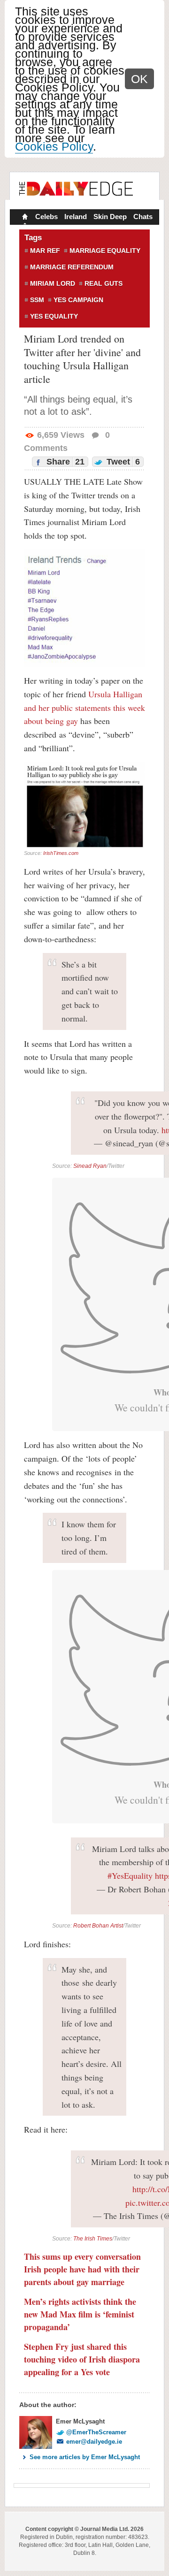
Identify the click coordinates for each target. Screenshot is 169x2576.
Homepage (24, 218)
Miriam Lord (53, 283)
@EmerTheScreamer (96, 2432)
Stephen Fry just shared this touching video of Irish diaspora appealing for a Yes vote (82, 2359)
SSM (37, 300)
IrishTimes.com (61, 853)
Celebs (46, 217)
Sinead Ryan (90, 1166)
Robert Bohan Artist (98, 1926)
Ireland (76, 217)
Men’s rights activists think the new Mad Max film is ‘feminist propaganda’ (80, 2314)
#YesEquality (130, 1875)
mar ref (45, 251)
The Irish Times (93, 2239)
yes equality (54, 316)
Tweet (122, 462)
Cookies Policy (54, 146)
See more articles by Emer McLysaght (85, 2457)
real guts (104, 283)
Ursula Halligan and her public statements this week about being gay (84, 708)
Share (64, 462)
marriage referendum (72, 267)
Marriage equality (105, 251)
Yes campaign (78, 300)
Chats (143, 217)
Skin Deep (110, 217)
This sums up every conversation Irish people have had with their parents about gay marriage (82, 2269)
